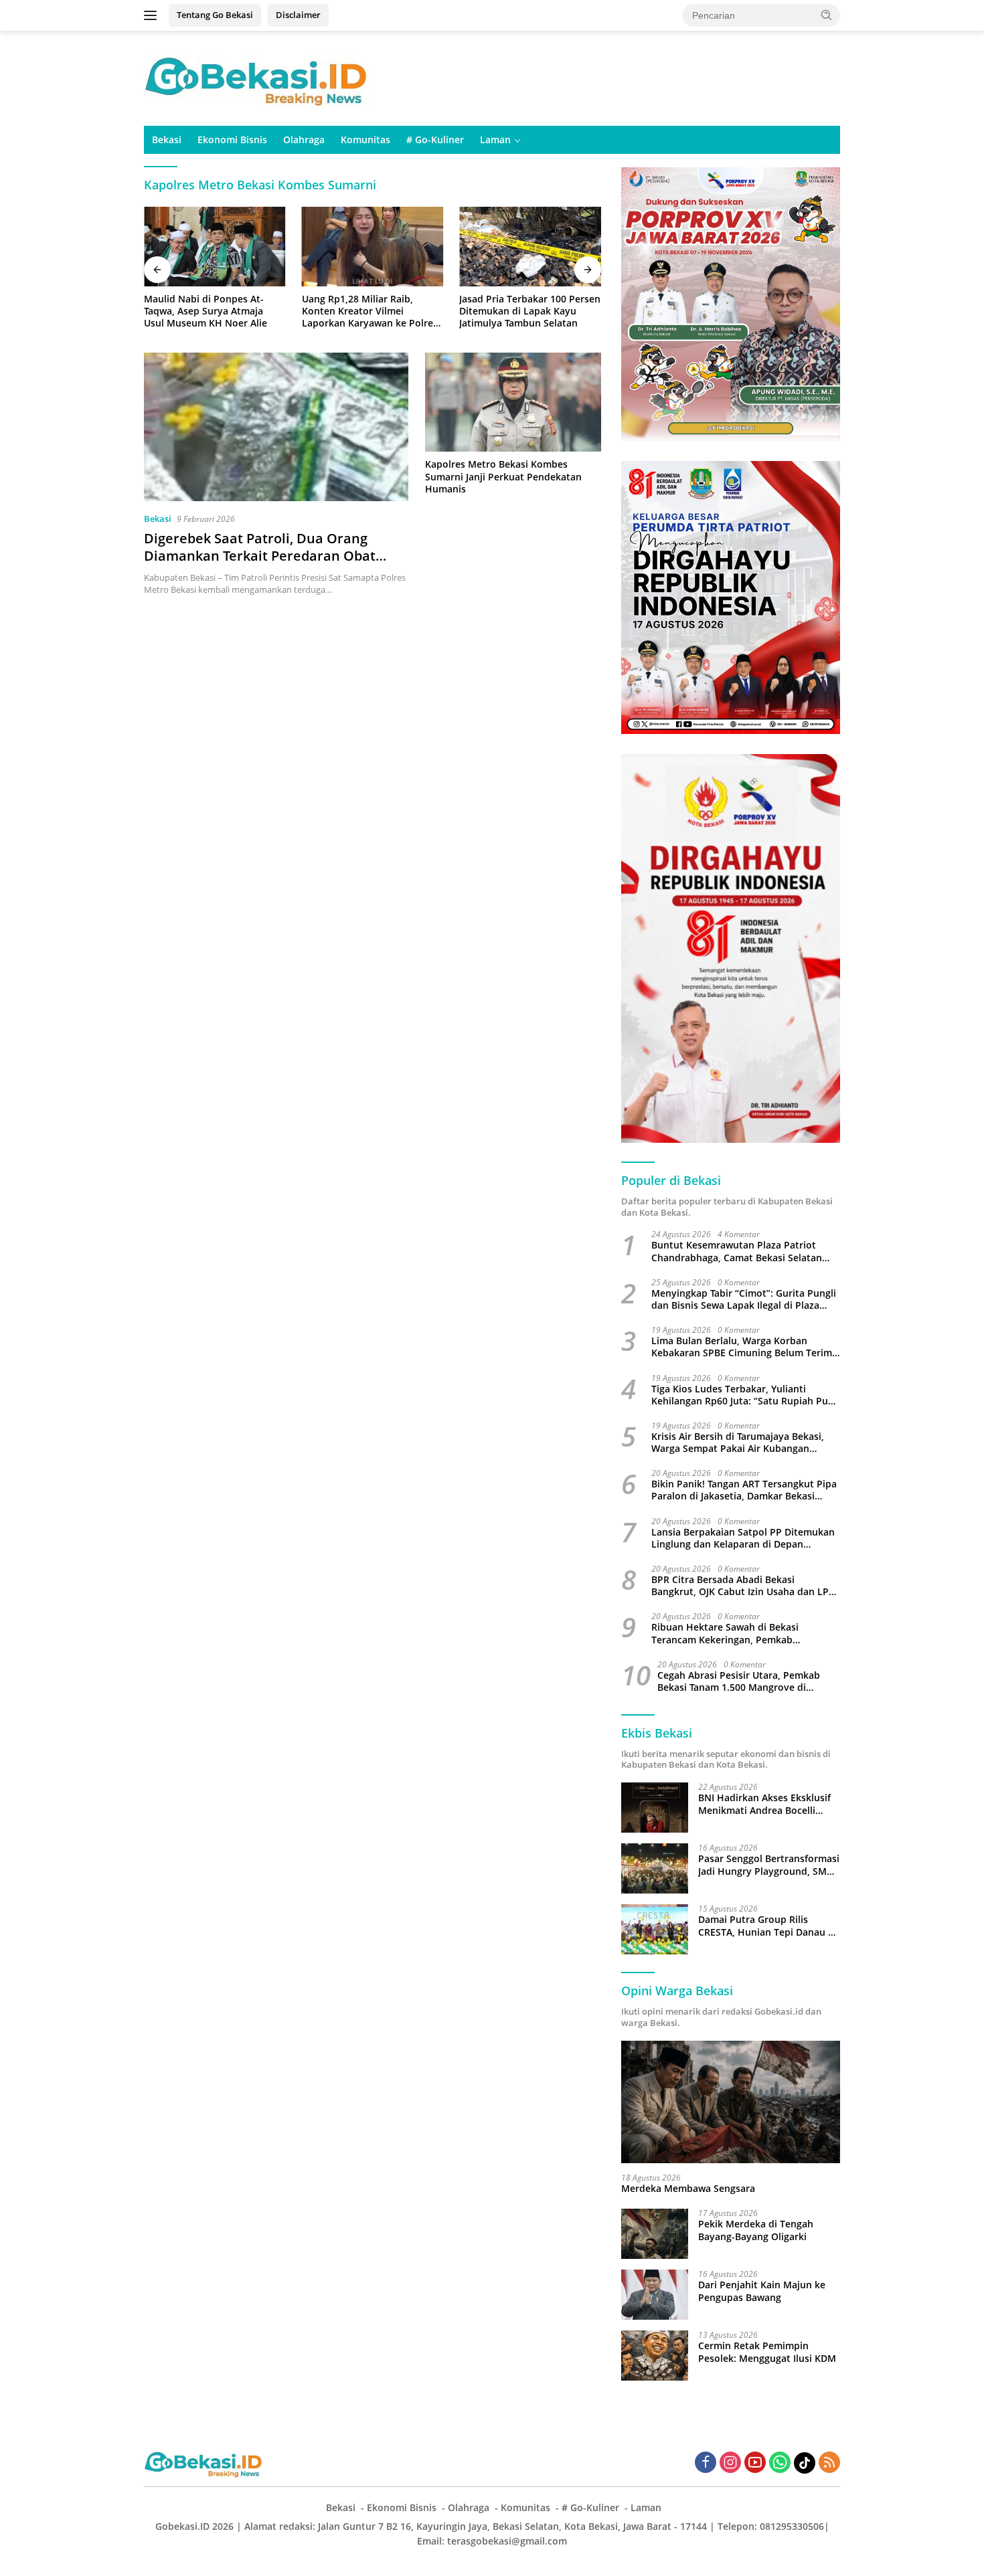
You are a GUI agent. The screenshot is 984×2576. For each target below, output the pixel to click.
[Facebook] (706, 2463)
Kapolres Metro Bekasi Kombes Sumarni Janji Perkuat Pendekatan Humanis (503, 476)
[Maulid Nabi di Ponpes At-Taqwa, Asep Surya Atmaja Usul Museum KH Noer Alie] (215, 247)
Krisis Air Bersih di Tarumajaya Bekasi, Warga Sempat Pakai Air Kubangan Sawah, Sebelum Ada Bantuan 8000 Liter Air (743, 1443)
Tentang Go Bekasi (215, 15)
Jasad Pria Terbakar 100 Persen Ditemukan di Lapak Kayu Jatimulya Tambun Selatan (530, 311)
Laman (495, 140)
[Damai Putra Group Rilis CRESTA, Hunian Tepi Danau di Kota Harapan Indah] (655, 1929)
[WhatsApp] (780, 2463)
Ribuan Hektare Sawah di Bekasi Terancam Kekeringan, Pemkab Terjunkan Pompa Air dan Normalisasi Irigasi (738, 1633)
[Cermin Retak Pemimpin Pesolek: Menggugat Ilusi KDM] (655, 2356)
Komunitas (365, 140)
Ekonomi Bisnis (232, 140)
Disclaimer (298, 15)
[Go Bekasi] (258, 77)
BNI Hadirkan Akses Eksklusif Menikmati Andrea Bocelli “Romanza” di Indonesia (764, 1804)
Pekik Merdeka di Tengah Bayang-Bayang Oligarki (756, 2230)
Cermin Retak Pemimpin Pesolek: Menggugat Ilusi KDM (767, 2352)
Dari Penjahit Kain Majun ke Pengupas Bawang (762, 2291)
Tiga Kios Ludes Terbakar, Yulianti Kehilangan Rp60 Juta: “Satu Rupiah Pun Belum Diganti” (743, 1395)
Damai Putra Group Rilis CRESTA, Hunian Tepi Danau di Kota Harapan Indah (767, 1926)
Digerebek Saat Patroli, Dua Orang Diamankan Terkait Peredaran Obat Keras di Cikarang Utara (260, 556)
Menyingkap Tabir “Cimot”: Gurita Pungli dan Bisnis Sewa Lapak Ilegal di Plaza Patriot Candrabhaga (744, 1299)
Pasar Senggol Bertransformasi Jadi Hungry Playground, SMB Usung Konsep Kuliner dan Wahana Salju (769, 1865)
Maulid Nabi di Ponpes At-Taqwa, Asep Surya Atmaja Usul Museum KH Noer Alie (206, 311)
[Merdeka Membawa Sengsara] (731, 2102)
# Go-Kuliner (435, 140)
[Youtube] (755, 2463)
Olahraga (304, 140)
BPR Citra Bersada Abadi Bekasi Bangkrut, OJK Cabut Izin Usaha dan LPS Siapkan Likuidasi (743, 1586)
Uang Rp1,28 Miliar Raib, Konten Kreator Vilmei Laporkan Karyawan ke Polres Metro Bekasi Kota (370, 311)
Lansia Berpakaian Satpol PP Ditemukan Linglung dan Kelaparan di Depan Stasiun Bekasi (743, 1538)
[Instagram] (730, 2463)
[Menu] (153, 15)
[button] (827, 15)
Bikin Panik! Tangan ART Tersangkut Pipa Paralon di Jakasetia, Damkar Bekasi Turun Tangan (744, 1490)
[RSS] (829, 2463)
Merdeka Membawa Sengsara (688, 2189)
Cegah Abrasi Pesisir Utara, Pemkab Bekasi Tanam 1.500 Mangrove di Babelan (739, 1681)
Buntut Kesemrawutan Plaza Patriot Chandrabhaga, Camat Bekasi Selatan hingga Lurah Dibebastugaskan (737, 1251)
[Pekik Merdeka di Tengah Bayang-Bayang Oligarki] (655, 2234)
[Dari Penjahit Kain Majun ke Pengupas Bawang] (655, 2295)
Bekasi (167, 140)
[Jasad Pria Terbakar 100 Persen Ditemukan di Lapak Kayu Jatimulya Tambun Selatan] (530, 247)
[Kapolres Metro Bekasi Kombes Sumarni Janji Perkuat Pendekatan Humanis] (513, 402)
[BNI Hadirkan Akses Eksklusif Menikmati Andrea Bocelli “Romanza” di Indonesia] (655, 1808)
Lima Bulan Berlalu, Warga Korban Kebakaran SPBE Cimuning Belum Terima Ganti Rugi (744, 1347)
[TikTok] (805, 2463)
